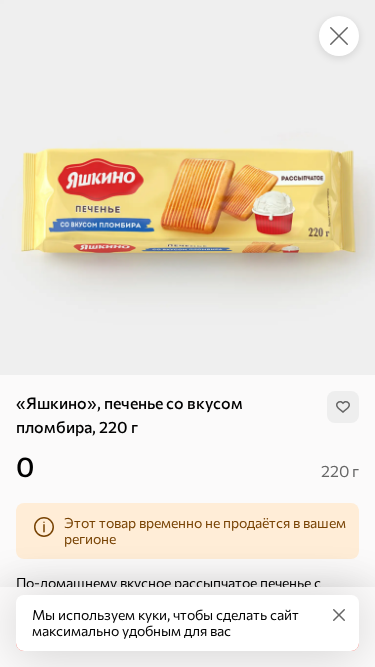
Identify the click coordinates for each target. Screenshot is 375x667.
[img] (343, 407)
